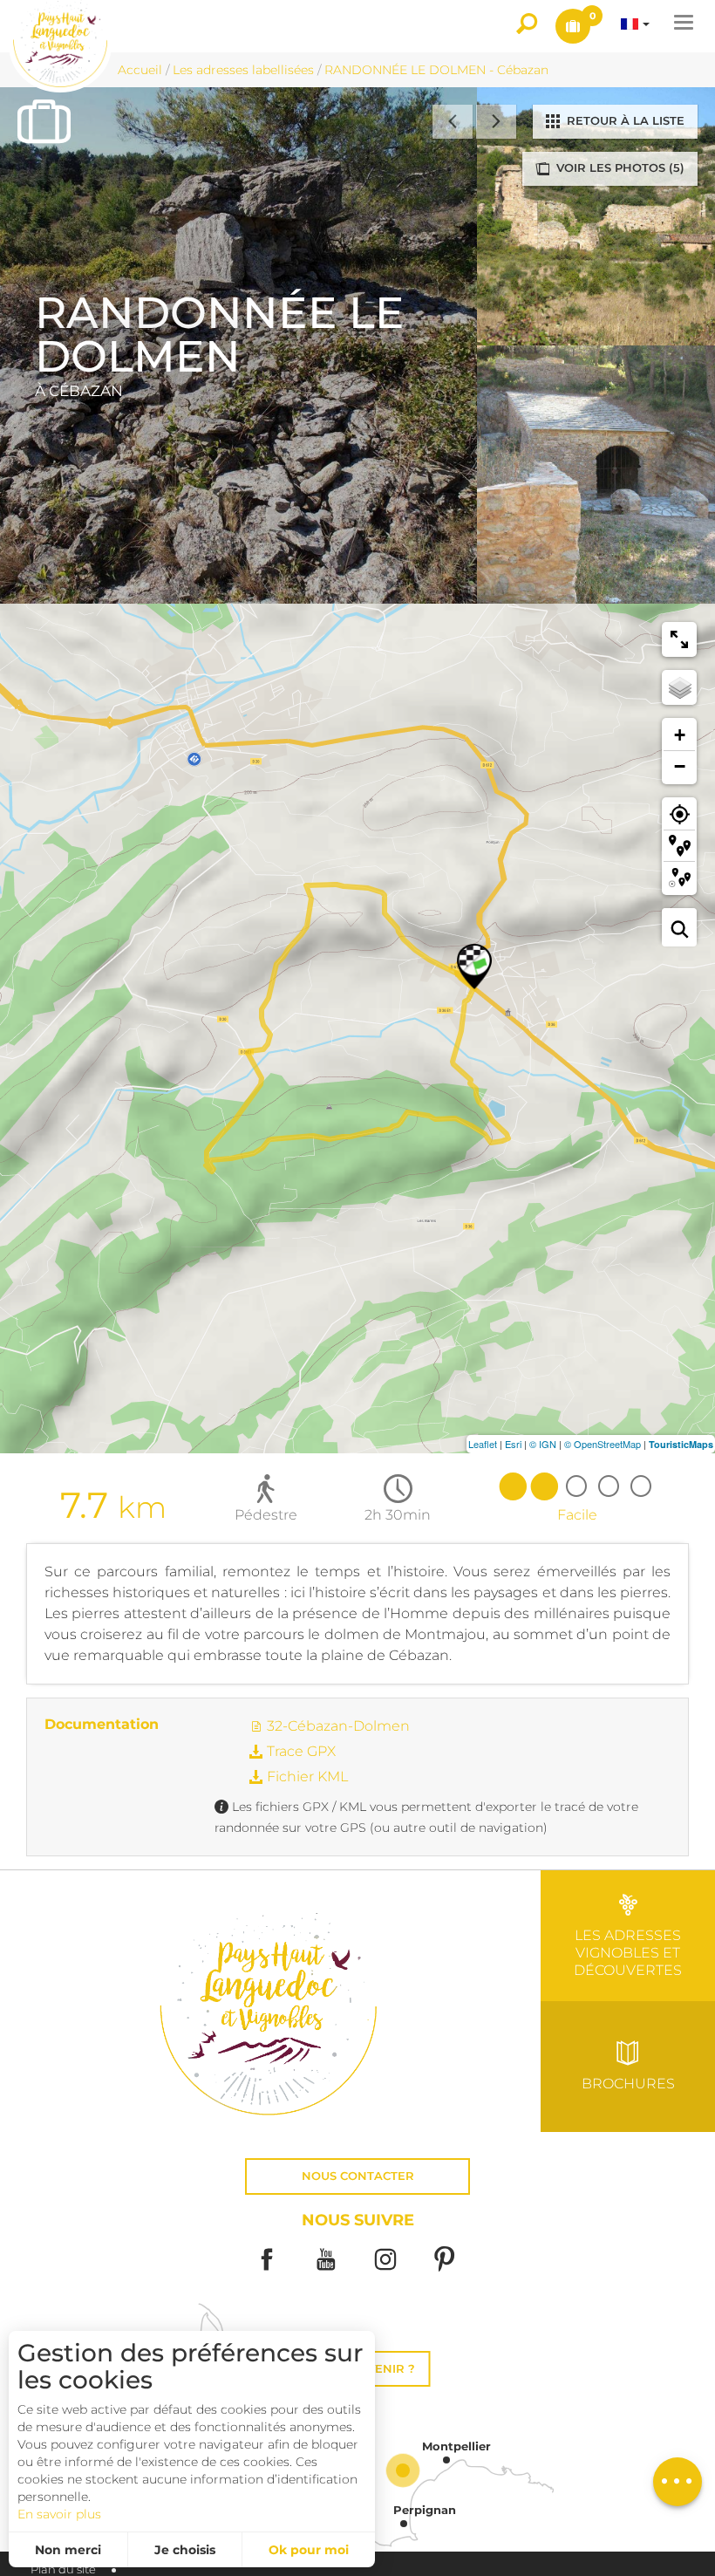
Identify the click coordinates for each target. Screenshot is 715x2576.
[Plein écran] (679, 639)
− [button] (680, 766)
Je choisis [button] (185, 2550)
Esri (513, 1444)
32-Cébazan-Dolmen (337, 1726)
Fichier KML (306, 1777)
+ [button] (680, 735)
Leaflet (483, 1444)
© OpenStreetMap (603, 1444)
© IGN (543, 1444)
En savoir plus (59, 2514)
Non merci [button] (68, 2550)
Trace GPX (300, 1751)
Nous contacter (358, 2176)
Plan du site (63, 2569)
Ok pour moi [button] (309, 2550)
